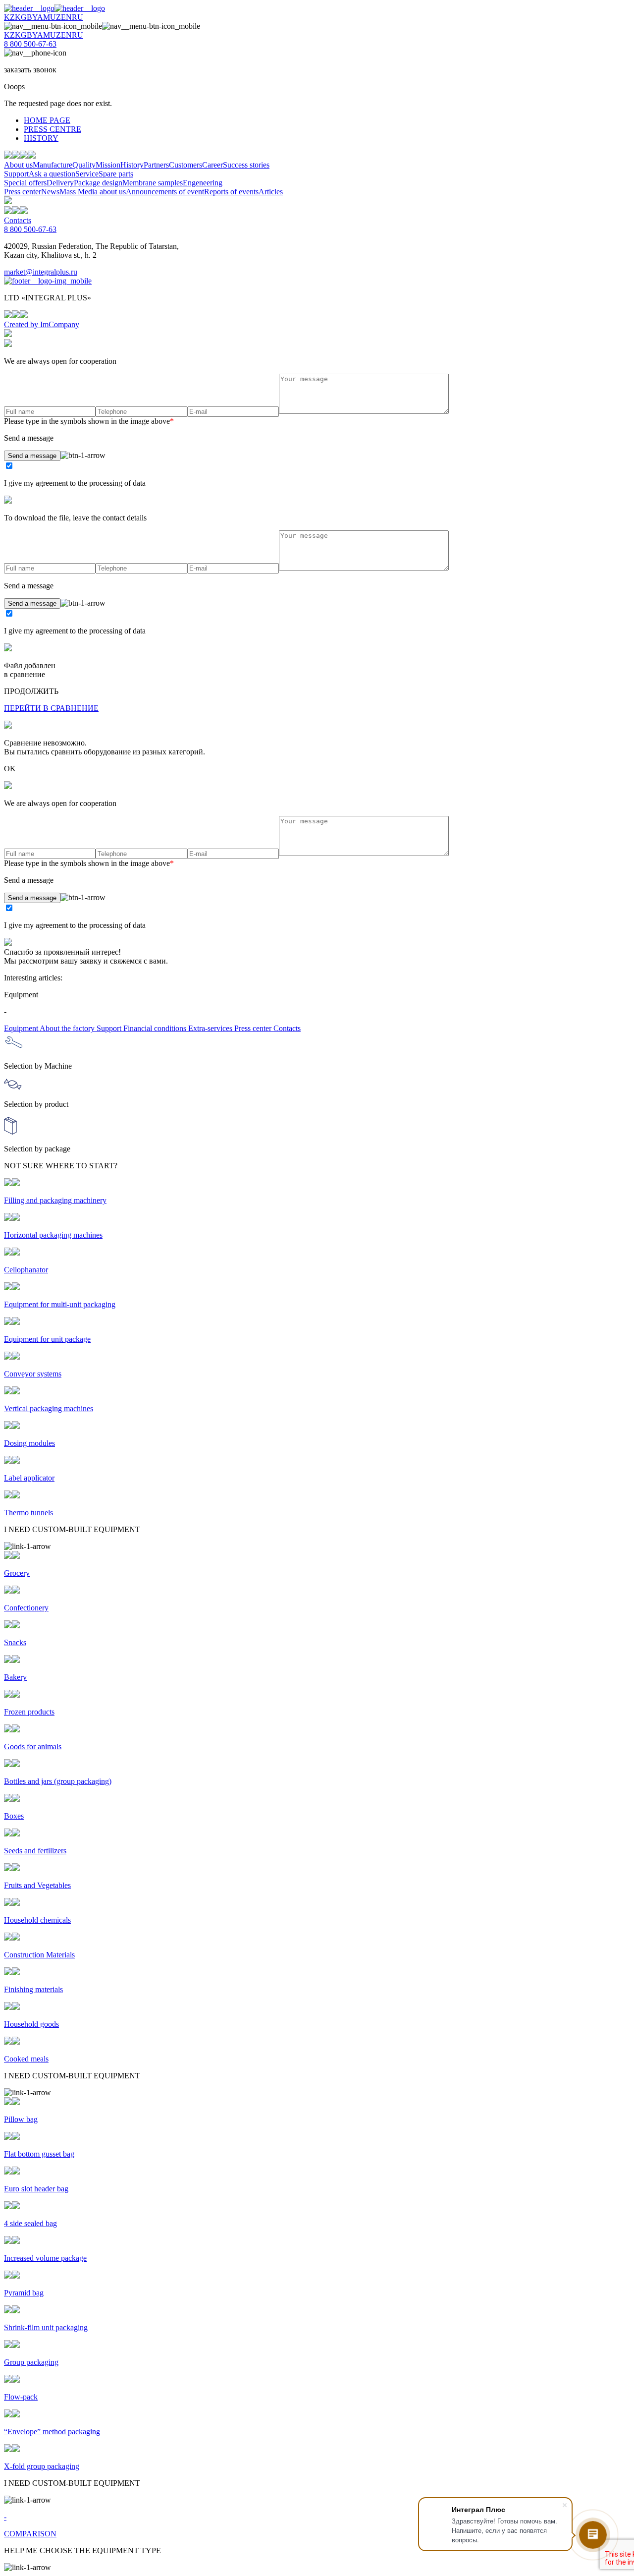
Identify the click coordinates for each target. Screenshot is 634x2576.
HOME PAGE (47, 120)
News (50, 192)
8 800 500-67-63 (30, 44)
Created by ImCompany (42, 324)
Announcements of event (165, 192)
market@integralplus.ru (41, 272)
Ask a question (52, 174)
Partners (156, 165)
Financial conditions (156, 1028)
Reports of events (231, 192)
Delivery (60, 183)
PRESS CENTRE (53, 129)
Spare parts (116, 174)
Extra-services (211, 1028)
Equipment (22, 1028)
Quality (84, 165)
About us (18, 165)
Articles (271, 192)
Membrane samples (153, 183)
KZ (9, 17)
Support (16, 174)
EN (66, 17)
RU (78, 17)
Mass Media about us (93, 192)
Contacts (18, 220)
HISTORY (41, 138)
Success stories (246, 165)
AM (44, 17)
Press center (23, 192)
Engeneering (203, 183)
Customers (185, 165)
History (132, 165)
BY (32, 17)
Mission (108, 165)
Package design (98, 183)
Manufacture (53, 165)
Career (212, 165)
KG (21, 17)
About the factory (68, 1028)
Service (87, 174)
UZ (55, 17)
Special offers (25, 183)
